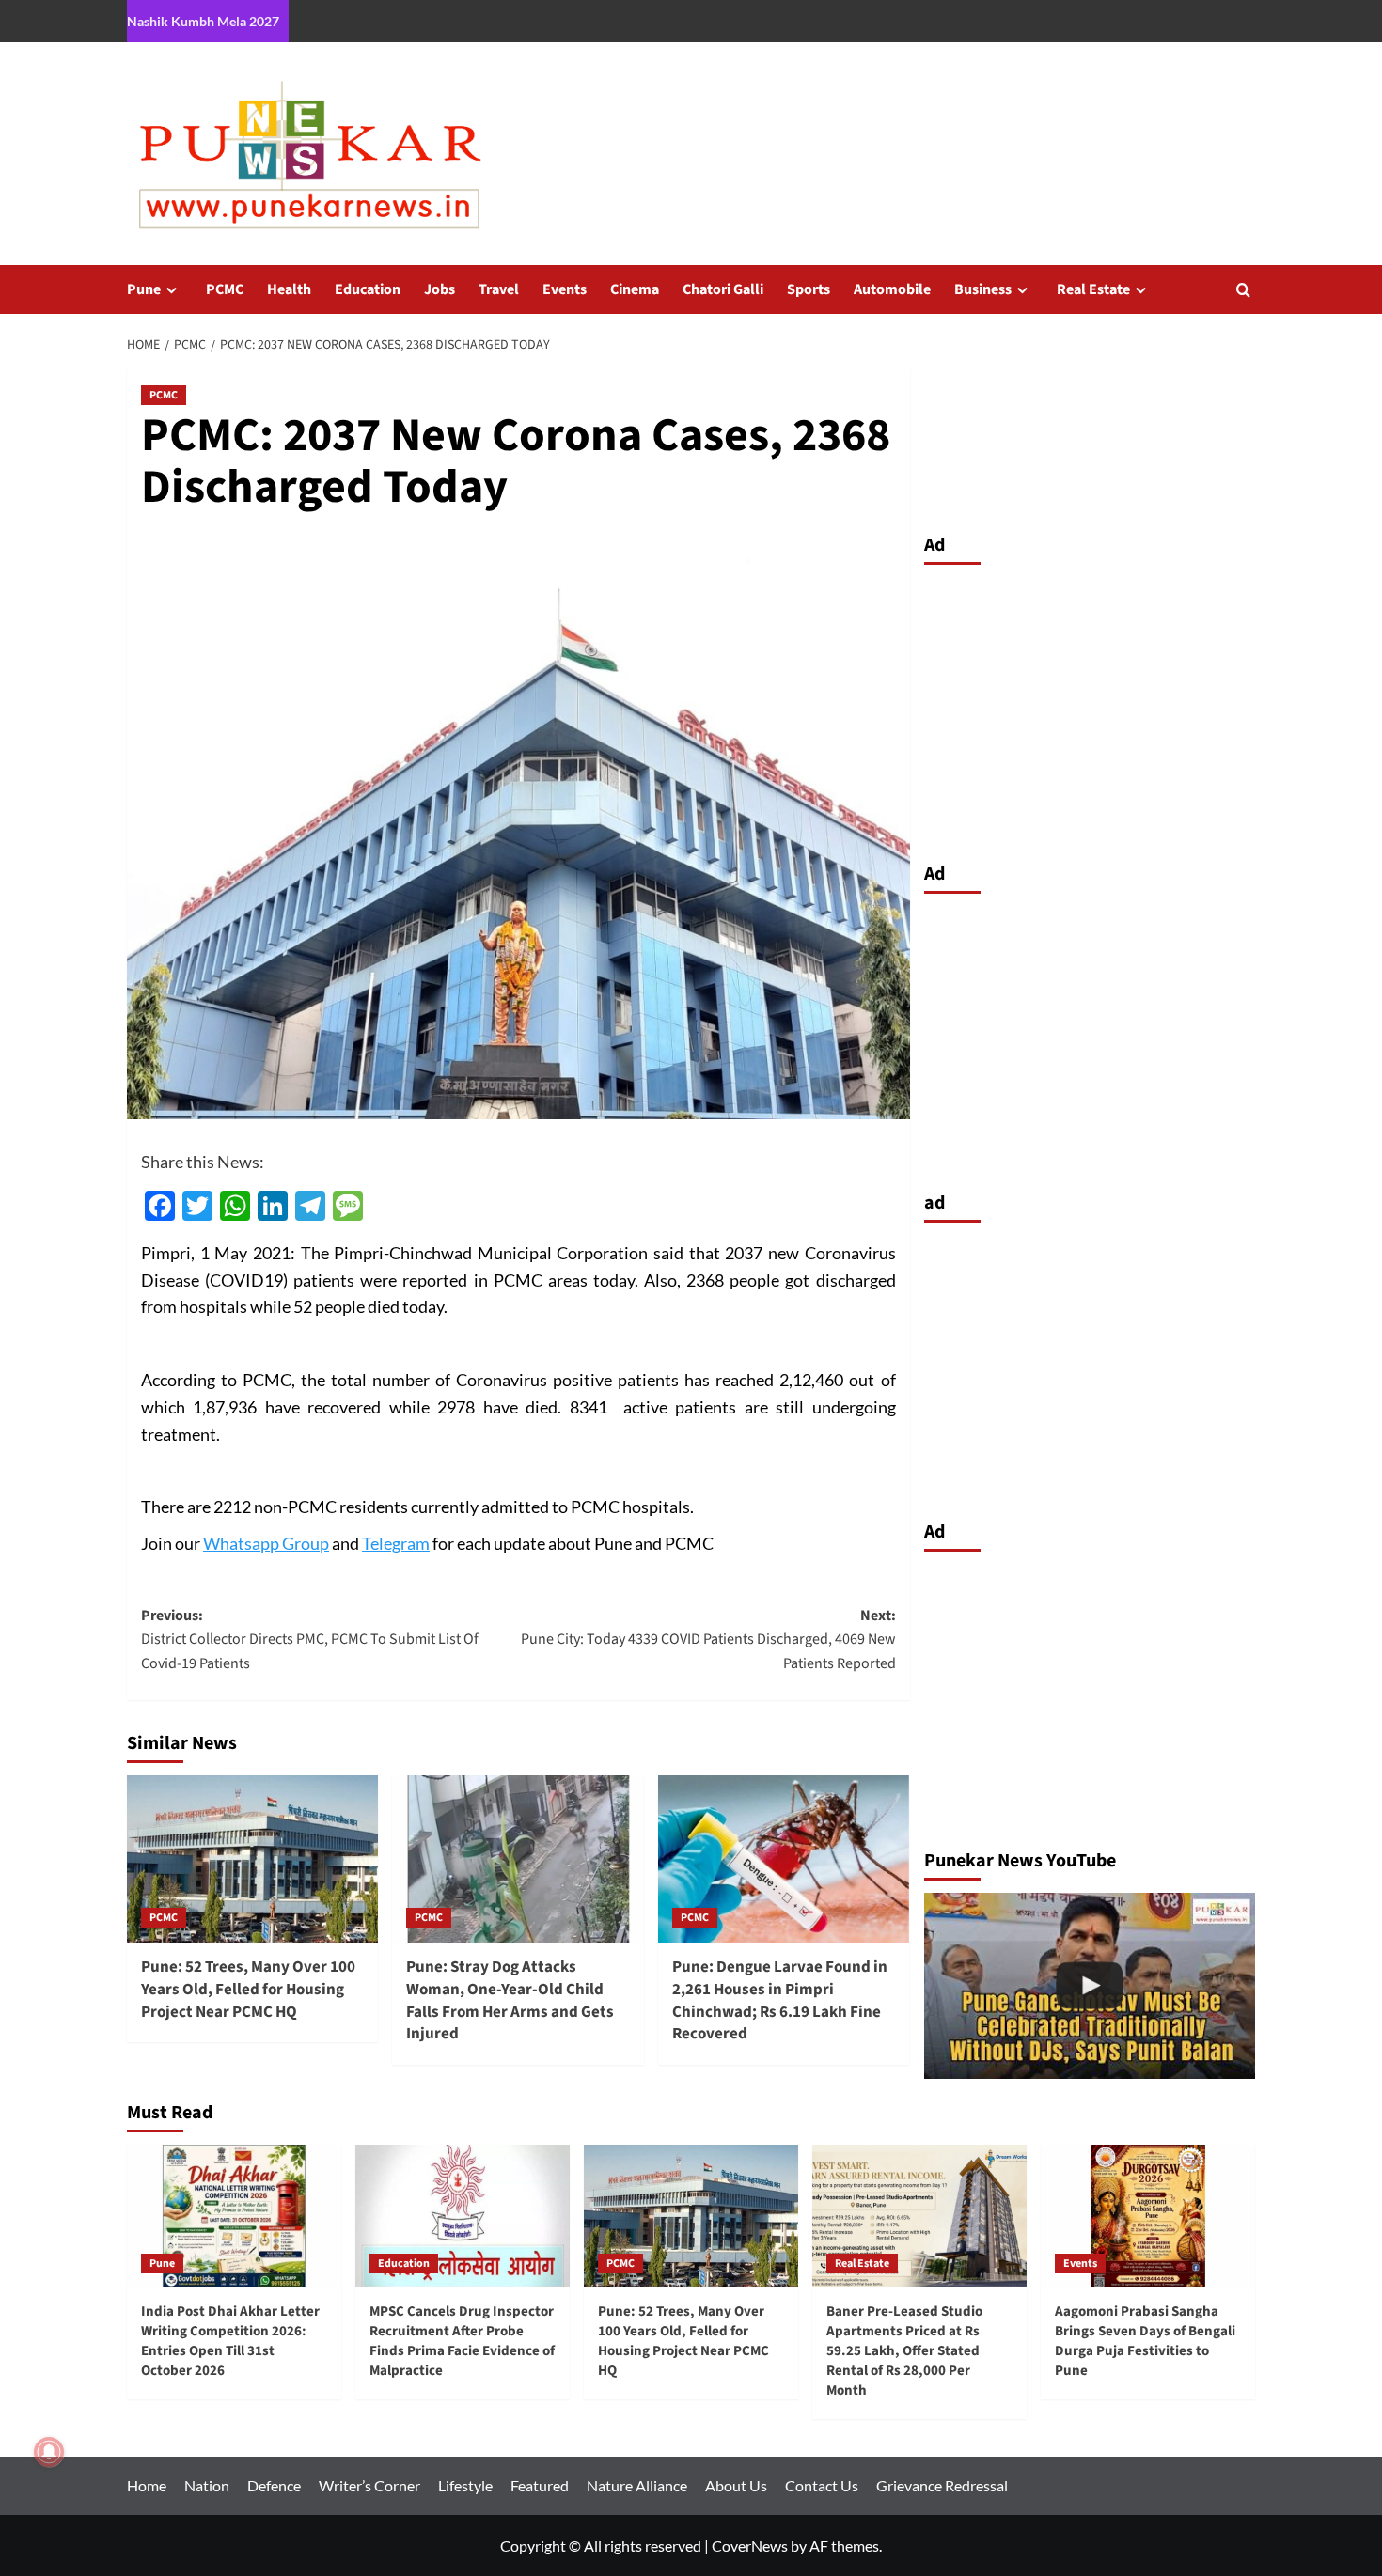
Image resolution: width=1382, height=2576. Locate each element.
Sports (809, 289)
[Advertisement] (1090, 709)
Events (565, 289)
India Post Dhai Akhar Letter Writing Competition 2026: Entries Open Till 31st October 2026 (230, 2341)
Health (289, 289)
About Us (736, 2485)
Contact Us (822, 2485)
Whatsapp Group (266, 1543)
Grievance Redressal (942, 2485)
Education (368, 289)
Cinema (635, 289)
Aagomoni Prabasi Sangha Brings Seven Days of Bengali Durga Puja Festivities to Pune (1145, 2341)
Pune (144, 289)
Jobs (440, 289)
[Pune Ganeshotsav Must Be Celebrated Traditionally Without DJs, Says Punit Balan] (1090, 1986)
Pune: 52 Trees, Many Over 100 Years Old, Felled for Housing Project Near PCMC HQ (248, 1990)
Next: (708, 1639)
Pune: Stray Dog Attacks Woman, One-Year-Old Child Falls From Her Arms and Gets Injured (510, 2000)
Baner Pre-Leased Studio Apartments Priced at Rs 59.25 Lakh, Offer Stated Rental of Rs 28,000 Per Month (904, 2351)
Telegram (396, 1543)
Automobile (892, 289)
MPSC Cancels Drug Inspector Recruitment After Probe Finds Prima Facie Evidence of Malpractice (462, 2341)
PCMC (225, 289)
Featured (540, 2485)
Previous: (310, 1639)
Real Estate (1093, 289)
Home (147, 2485)
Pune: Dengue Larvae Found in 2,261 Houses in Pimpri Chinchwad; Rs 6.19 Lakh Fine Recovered (780, 2000)
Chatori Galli (723, 289)
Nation (207, 2485)
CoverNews (750, 2545)
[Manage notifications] (49, 2452)
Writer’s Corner (369, 2485)
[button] (1243, 290)
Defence (274, 2485)
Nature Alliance (637, 2485)
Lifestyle (465, 2485)
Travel (499, 289)
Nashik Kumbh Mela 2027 (203, 21)
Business (983, 289)
